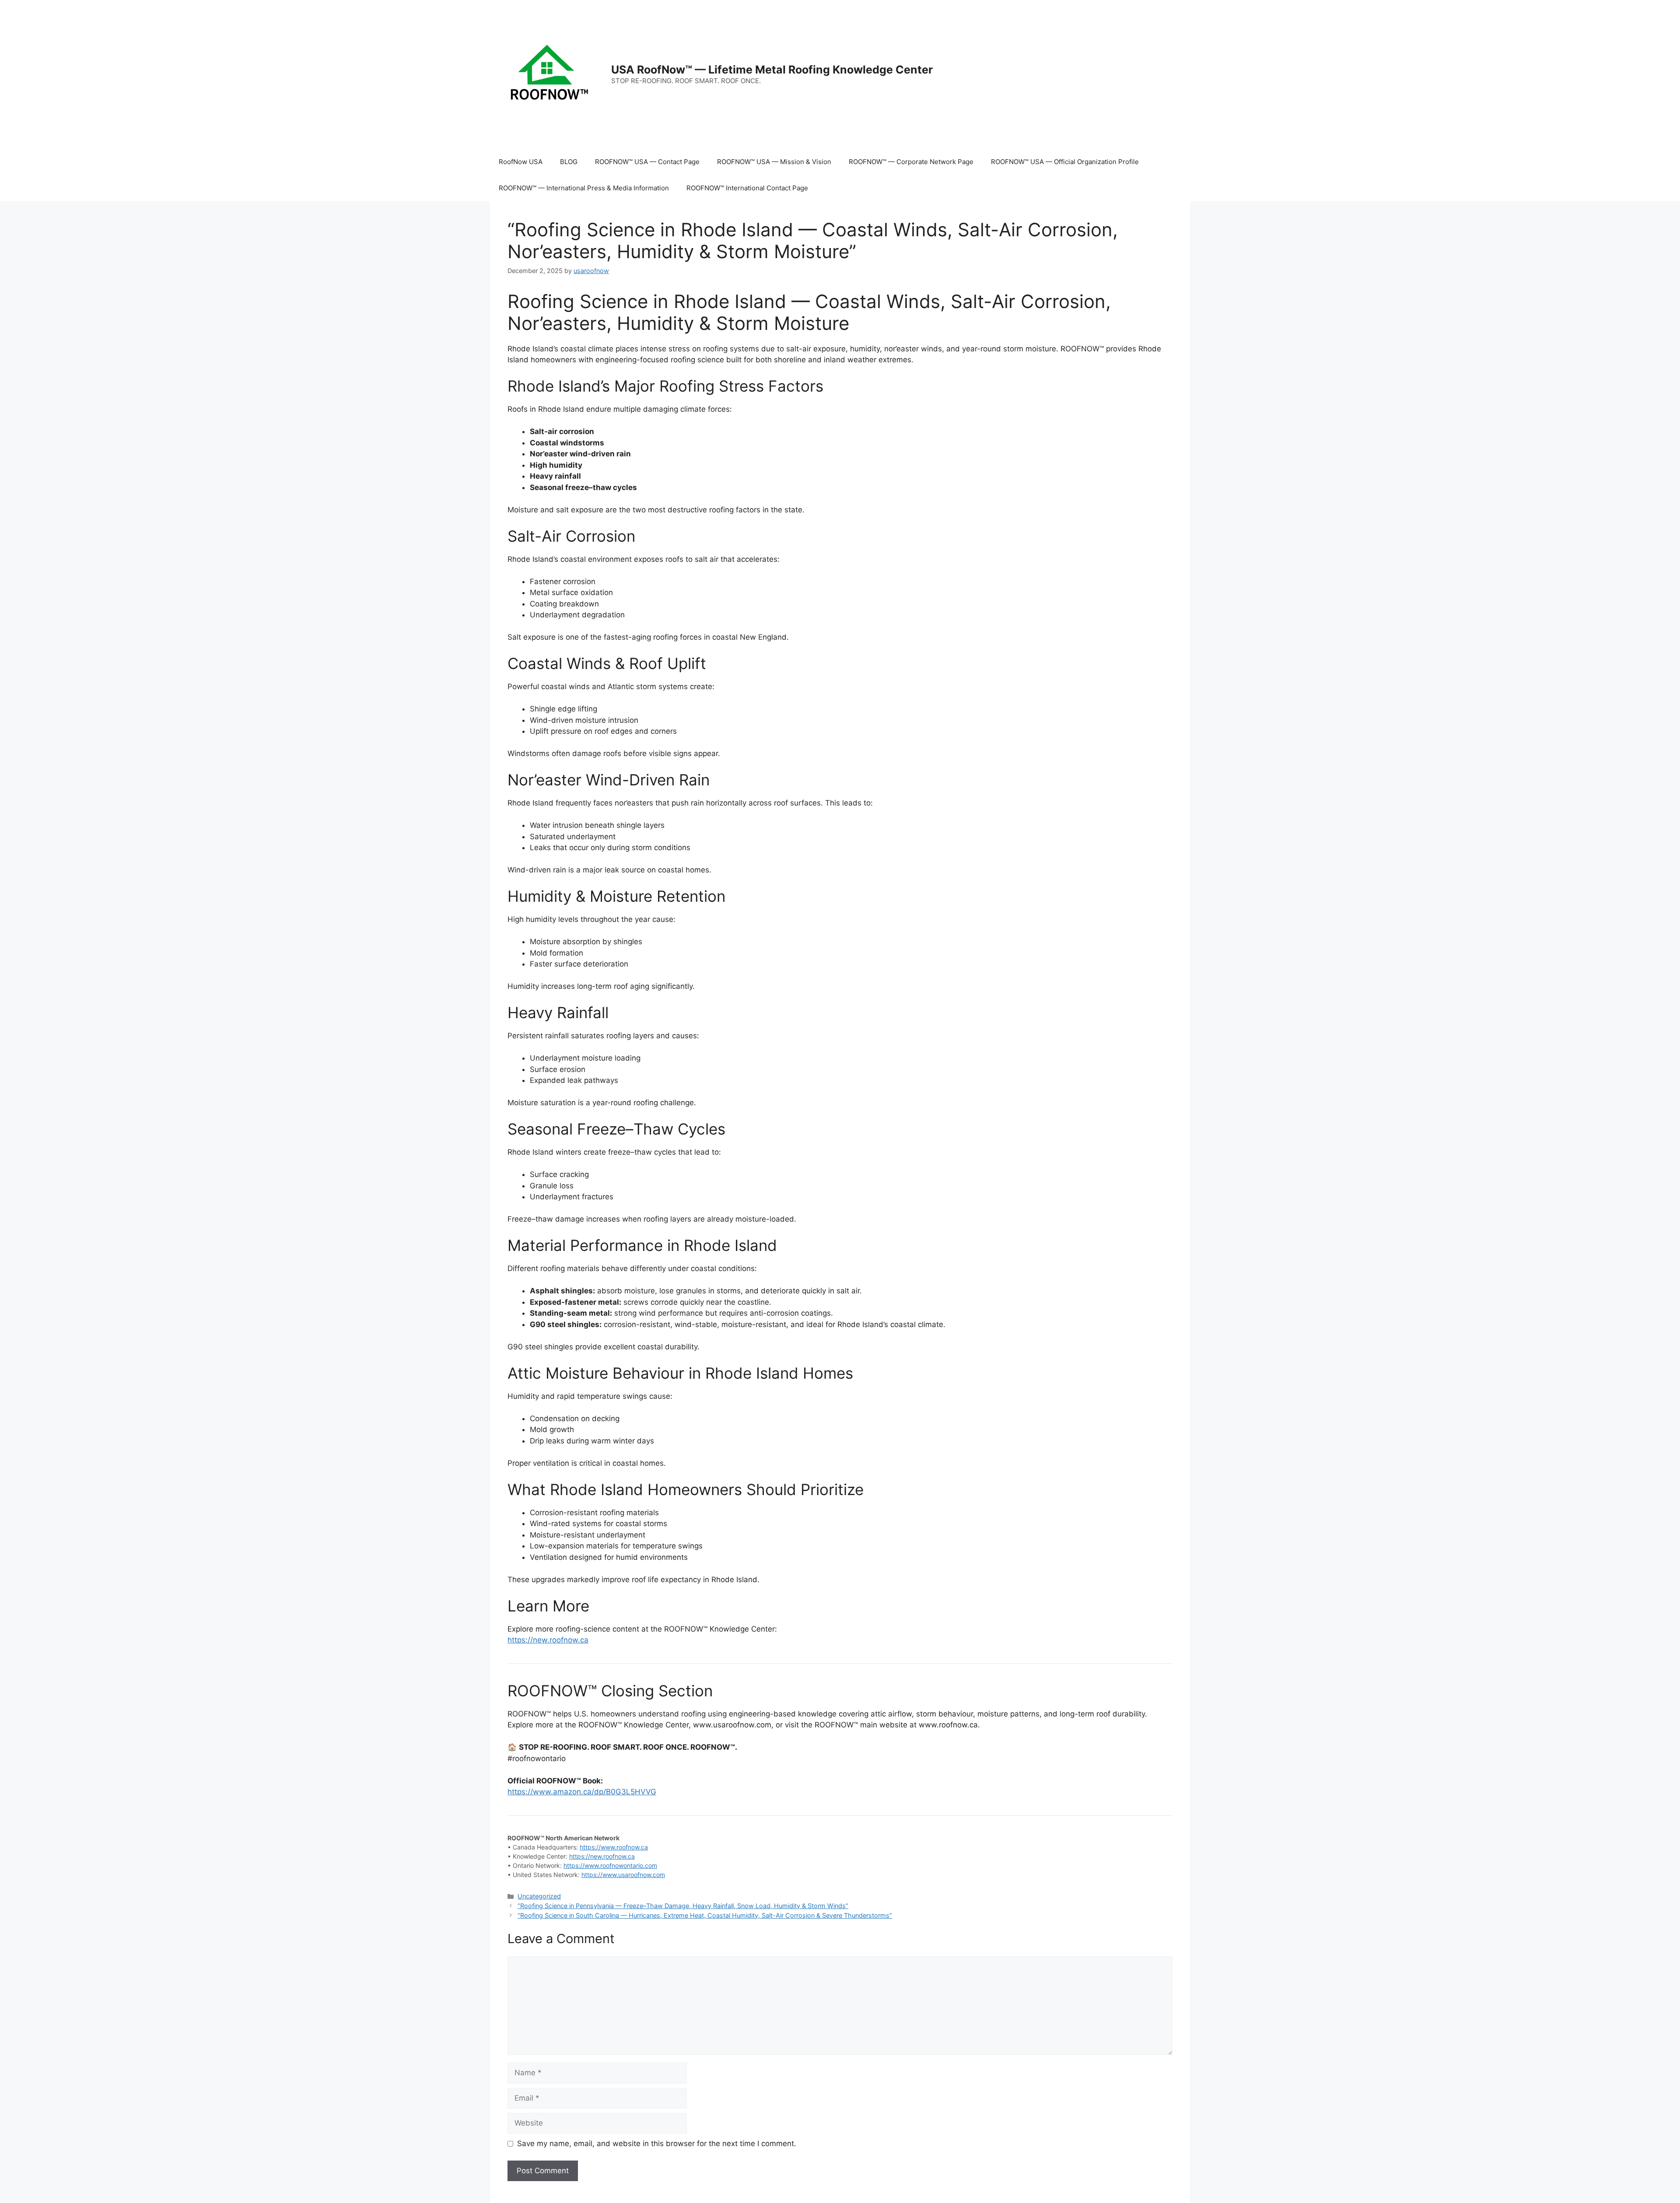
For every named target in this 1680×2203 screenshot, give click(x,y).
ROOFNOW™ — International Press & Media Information (584, 188)
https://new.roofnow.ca (548, 1640)
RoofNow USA (521, 162)
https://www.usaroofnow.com (623, 1875)
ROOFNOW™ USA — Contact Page (647, 162)
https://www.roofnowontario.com (610, 1865)
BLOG (569, 162)
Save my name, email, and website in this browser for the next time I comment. (657, 2143)
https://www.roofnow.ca (614, 1847)
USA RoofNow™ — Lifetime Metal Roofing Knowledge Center (772, 70)
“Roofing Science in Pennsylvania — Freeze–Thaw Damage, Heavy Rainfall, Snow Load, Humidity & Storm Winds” (683, 1906)
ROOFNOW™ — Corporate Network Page (911, 162)
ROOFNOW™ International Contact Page (747, 188)
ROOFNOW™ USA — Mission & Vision (774, 162)
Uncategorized (539, 1896)
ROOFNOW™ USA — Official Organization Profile (1065, 162)
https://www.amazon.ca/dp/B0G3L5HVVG (582, 1792)
